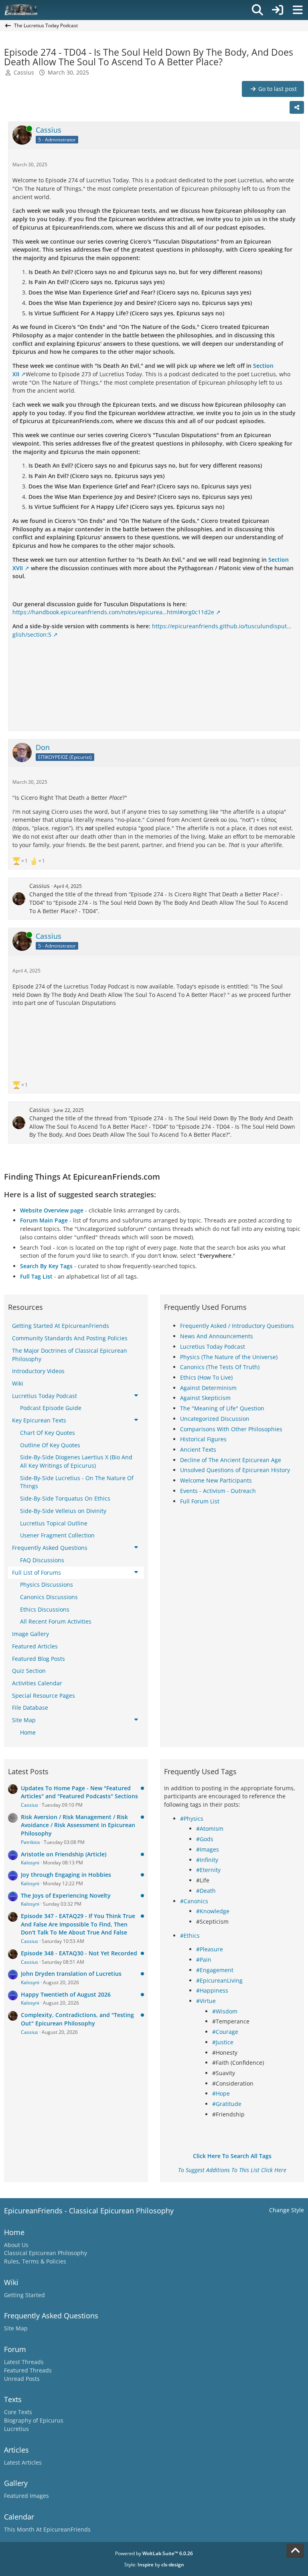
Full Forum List (200, 1501)
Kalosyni (30, 1863)
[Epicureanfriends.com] (21, 10)
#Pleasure (210, 1949)
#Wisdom (225, 2011)
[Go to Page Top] (295, 2551)
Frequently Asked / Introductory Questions (237, 1326)
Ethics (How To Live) (206, 1377)
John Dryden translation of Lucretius (71, 1974)
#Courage (225, 2032)
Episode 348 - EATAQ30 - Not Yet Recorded (79, 1953)
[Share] (297, 107)
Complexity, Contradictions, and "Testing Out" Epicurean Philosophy (77, 2019)
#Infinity (207, 1860)
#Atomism (210, 1829)
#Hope (221, 2093)
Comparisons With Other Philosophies (231, 1429)
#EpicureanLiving (219, 1980)
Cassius (24, 72)
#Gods (205, 1839)
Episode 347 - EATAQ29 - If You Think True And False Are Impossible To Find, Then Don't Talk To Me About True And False (78, 1924)
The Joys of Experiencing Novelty (66, 1895)
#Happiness (212, 1990)
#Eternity (208, 1870)
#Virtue (206, 2001)
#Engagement (215, 1970)
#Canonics (194, 1901)
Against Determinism (208, 1388)
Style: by (154, 2565)
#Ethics (190, 1936)
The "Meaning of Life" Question (222, 1408)
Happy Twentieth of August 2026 (66, 1994)
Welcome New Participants (216, 1480)
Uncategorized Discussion (215, 1419)
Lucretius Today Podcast (213, 1346)
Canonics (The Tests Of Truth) (220, 1367)
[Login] (278, 10)
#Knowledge (213, 1911)
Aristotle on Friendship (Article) (64, 1854)
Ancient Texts (198, 1449)
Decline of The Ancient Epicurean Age (231, 1460)
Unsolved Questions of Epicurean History (235, 1470)
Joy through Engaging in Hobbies (66, 1875)
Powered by (154, 2553)
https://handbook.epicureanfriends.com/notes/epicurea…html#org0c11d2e (113, 612)
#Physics (192, 1819)
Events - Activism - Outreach (218, 1491)
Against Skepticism (205, 1398)
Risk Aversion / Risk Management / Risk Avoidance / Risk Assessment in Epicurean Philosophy (78, 1825)
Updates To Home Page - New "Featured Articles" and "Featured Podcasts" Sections (79, 1792)
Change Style (287, 2210)
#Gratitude (227, 2104)
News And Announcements (217, 1336)
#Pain (204, 1960)
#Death (206, 1891)
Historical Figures (203, 1439)
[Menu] (298, 10)
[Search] (257, 10)
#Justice (223, 2042)
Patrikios (30, 1842)
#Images (208, 1849)
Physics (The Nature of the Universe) (229, 1357)
